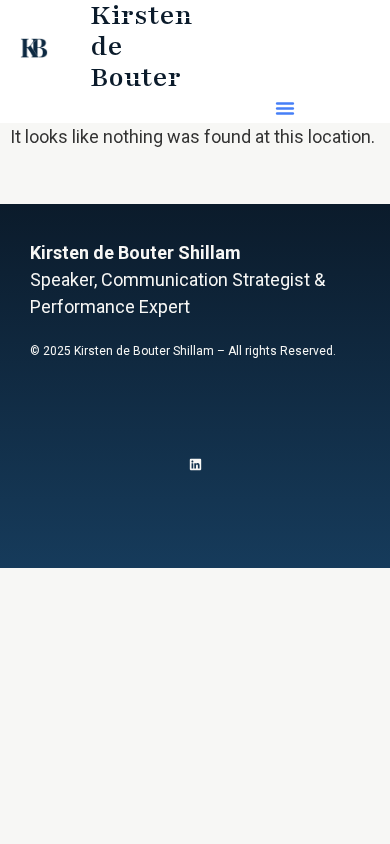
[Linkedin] (195, 464)
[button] (285, 108)
